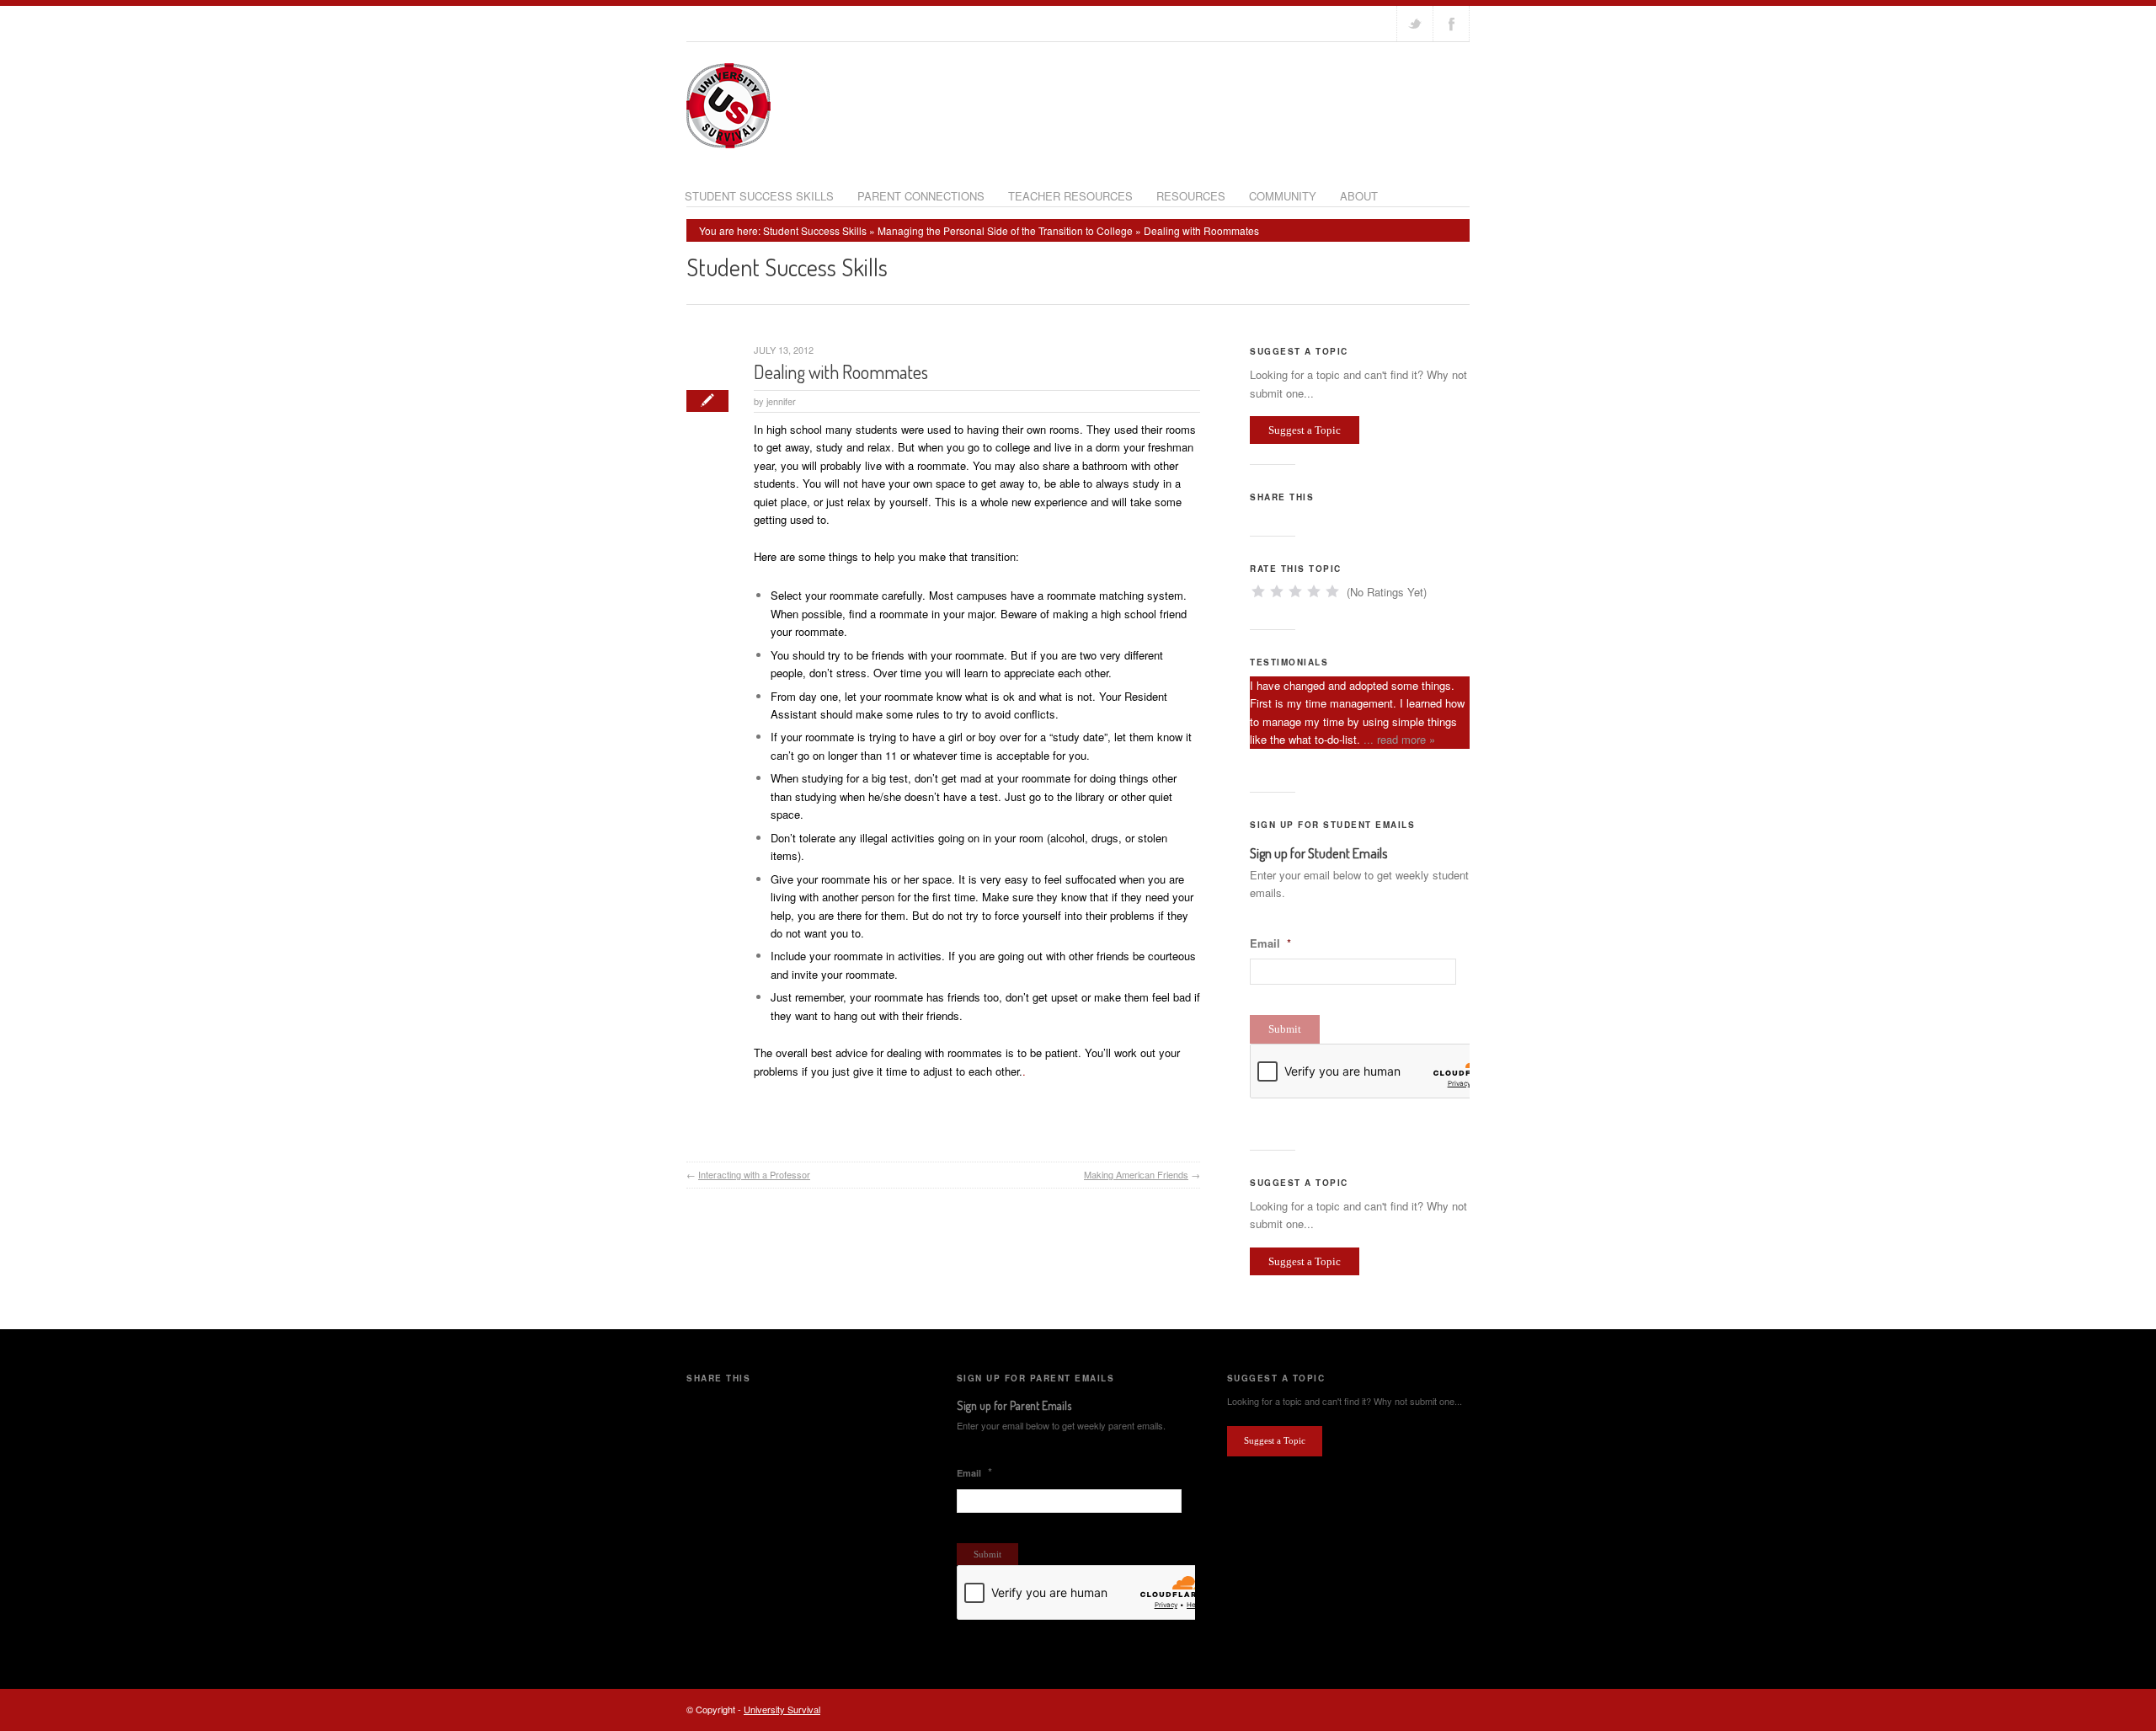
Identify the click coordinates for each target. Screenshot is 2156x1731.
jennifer (781, 401)
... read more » (1399, 739)
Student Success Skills (759, 196)
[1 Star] (1258, 591)
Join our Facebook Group (1451, 24)
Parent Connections (921, 196)
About (1359, 196)
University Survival (782, 1709)
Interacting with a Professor (754, 1174)
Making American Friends (1136, 1174)
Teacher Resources (1070, 196)
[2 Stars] (1277, 591)
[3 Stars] (1295, 591)
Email (1270, 944)
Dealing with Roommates (841, 371)
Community (1283, 196)
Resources (1191, 196)
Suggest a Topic (1305, 430)
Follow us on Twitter (1415, 24)
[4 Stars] (1314, 591)
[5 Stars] (1332, 591)
